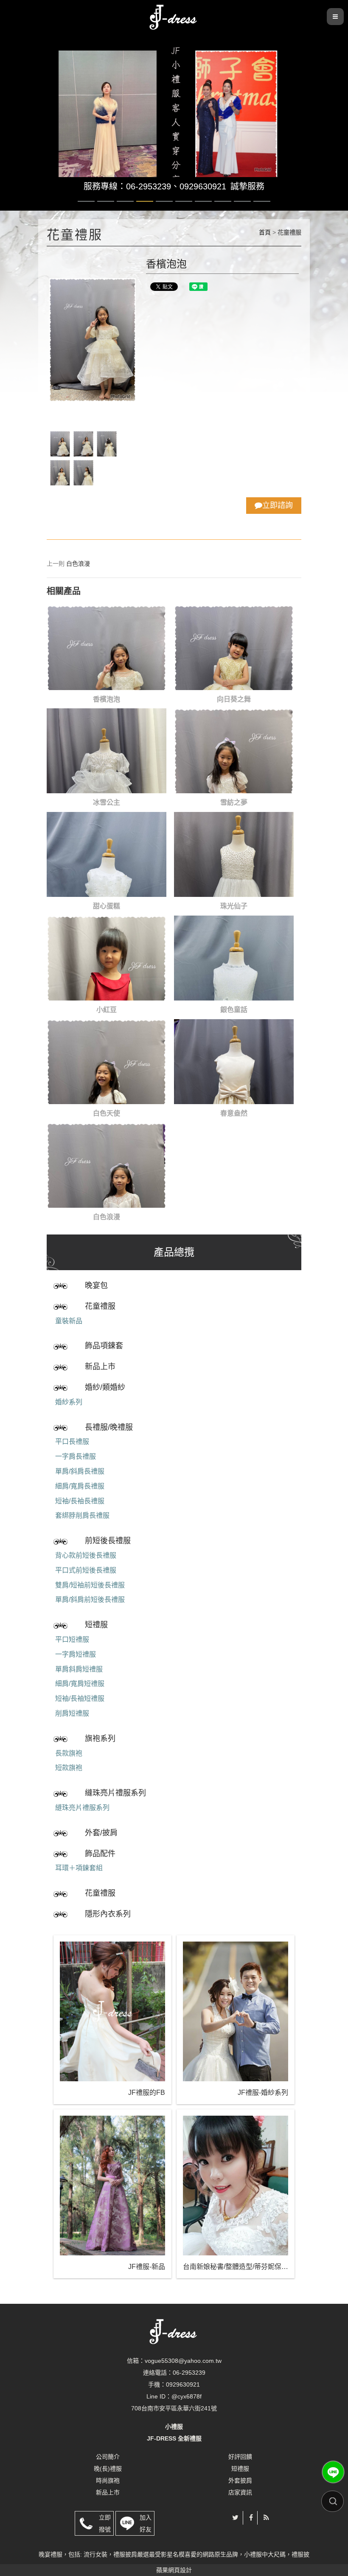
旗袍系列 (100, 1739)
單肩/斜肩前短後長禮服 (90, 1599)
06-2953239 (189, 2373)
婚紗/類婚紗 (105, 1387)
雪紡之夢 (234, 802)
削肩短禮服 (72, 1713)
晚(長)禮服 (108, 2469)
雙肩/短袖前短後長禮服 (90, 1585)
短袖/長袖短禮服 (80, 1698)
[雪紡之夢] (234, 751)
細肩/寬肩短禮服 (80, 1684)
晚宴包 (96, 1285)
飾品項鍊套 (104, 1346)
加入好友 (146, 2523)
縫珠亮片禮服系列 (115, 1793)
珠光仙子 (234, 906)
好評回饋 (240, 2457)
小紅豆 (107, 1010)
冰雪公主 (107, 802)
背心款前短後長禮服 (86, 1555)
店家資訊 (240, 2492)
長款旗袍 (69, 1753)
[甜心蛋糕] (107, 854)
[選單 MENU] (335, 17)
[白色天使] (107, 1062)
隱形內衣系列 (108, 1914)
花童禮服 (100, 1306)
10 (262, 201)
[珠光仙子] (234, 854)
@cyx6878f (187, 2396)
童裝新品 (69, 1321)
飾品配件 (100, 1854)
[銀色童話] (234, 958)
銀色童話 (234, 1010)
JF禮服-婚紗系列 (263, 2093)
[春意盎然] (234, 1062)
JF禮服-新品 (147, 2267)
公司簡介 (108, 2457)
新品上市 (100, 1367)
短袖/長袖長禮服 (80, 1501)
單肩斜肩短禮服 (79, 1669)
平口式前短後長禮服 (86, 1570)
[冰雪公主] (107, 751)
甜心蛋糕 (107, 906)
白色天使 (107, 1113)
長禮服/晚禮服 (109, 1427)
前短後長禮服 (108, 1541)
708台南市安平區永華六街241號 (174, 2408)
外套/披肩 (101, 1833)
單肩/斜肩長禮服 (80, 1471)
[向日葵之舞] (234, 648)
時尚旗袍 (108, 2480)
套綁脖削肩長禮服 (82, 1515)
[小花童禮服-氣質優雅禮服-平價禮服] (174, 16)
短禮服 (96, 1625)
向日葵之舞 (234, 699)
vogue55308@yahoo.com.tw (183, 2361)
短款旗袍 (69, 1768)
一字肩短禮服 (76, 1654)
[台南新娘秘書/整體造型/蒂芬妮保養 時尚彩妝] (236, 2186)
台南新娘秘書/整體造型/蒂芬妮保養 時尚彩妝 (236, 2267)
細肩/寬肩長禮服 (80, 1486)
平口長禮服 (72, 1442)
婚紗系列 (69, 1402)
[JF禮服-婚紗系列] (236, 2011)
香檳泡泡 (107, 699)
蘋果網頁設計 (174, 2570)
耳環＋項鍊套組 (79, 1868)
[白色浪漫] (107, 1165)
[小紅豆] (107, 958)
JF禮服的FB (147, 2093)
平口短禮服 (72, 1639)
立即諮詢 (278, 505)
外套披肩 (240, 2480)
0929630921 (203, 186)
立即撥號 (105, 2523)
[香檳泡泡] (107, 648)
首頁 (265, 232)
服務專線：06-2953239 (127, 186)
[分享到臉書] (251, 2518)
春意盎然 (234, 1113)
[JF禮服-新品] (112, 2186)
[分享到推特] (235, 2518)
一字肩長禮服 (76, 1456)
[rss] (266, 2518)
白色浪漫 (78, 564)
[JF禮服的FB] (112, 2011)
